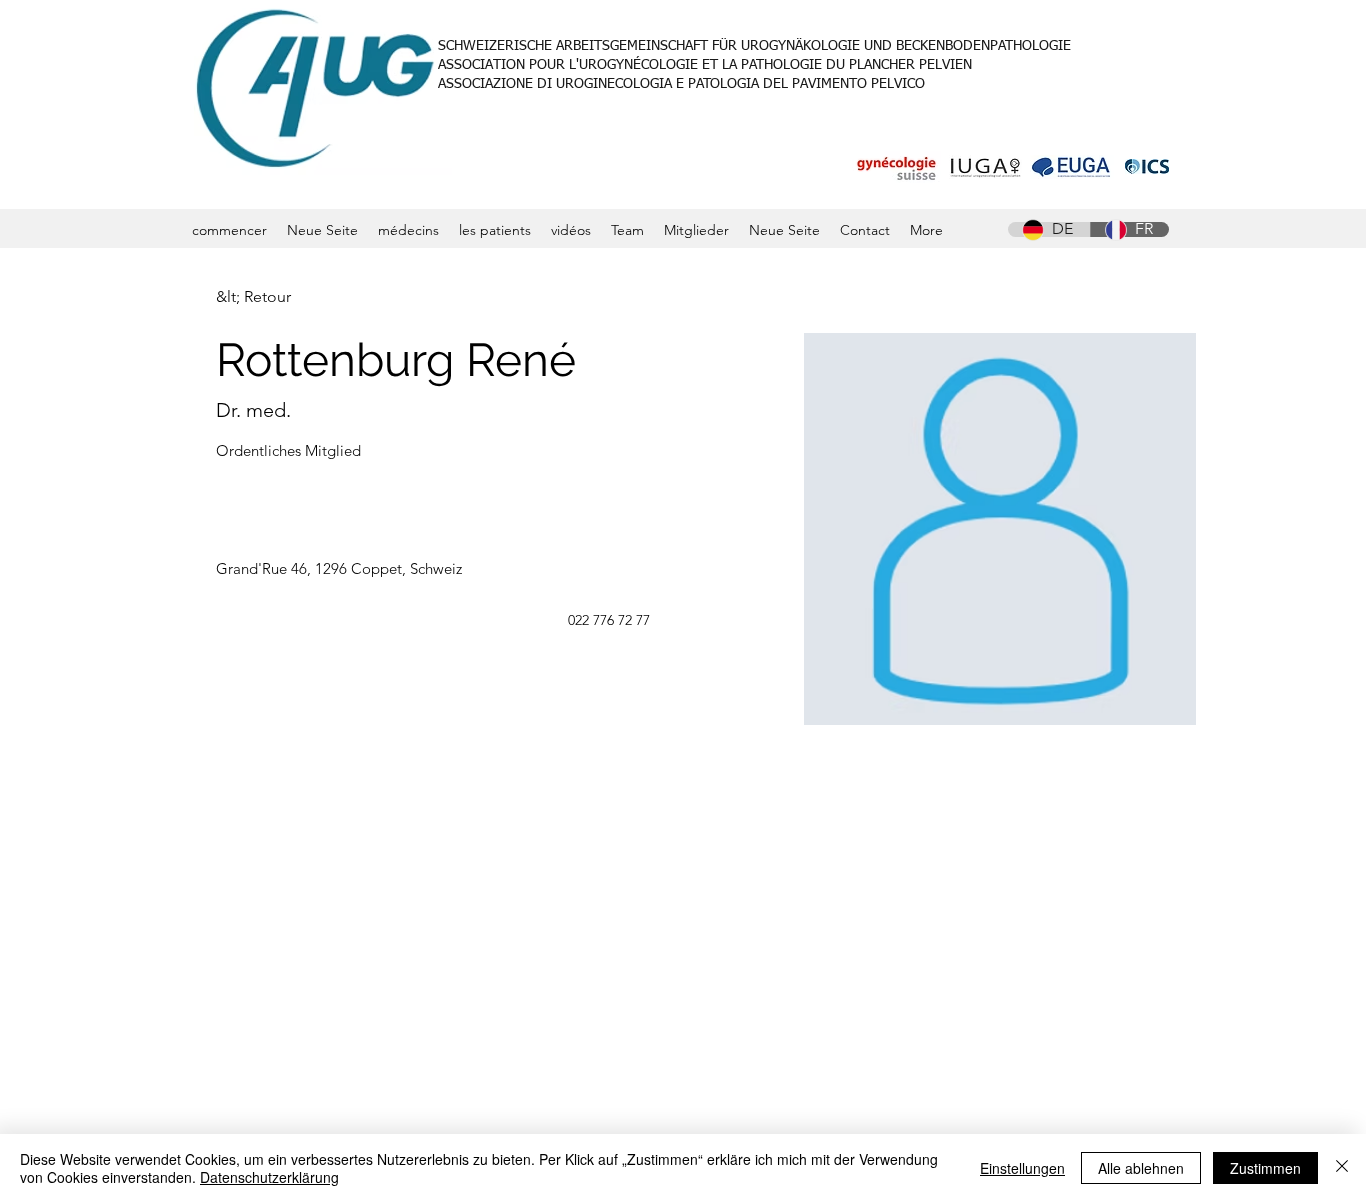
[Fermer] (1342, 1168)
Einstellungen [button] (1022, 1168)
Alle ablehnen (1141, 1168)
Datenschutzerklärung (269, 1177)
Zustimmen (1265, 1168)
